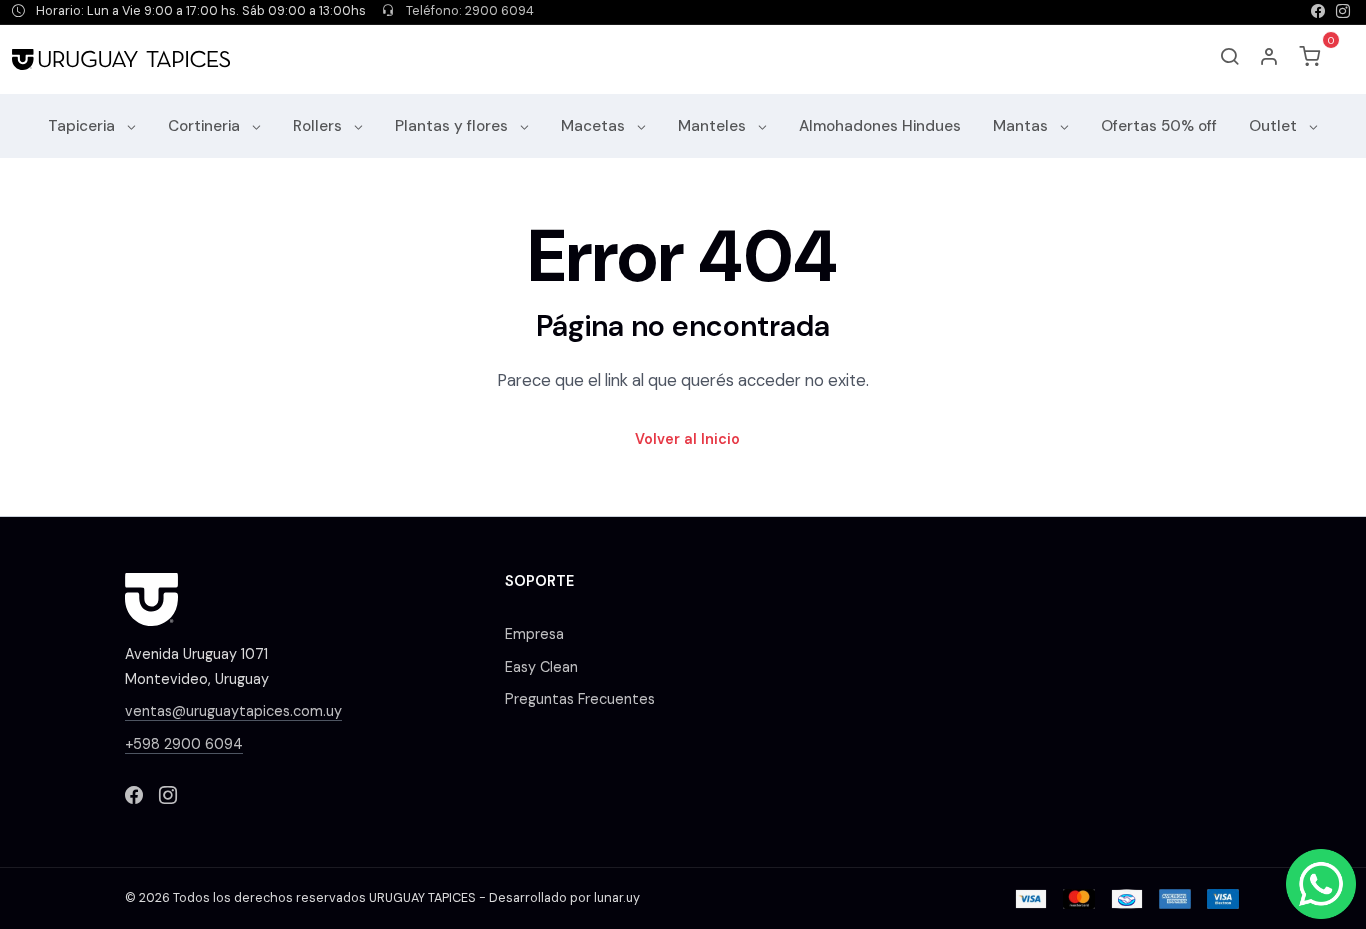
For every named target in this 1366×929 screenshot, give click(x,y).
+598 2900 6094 (184, 744)
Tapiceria (83, 126)
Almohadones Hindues (880, 126)
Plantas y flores (453, 126)
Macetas (595, 126)
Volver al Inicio (687, 439)
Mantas (1022, 126)
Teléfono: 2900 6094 (468, 11)
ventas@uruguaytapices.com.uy (233, 711)
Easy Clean (541, 667)
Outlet (1275, 126)
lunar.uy (617, 898)
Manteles (714, 126)
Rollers (319, 126)
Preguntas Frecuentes (580, 699)
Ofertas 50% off (1159, 126)
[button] (1270, 60)
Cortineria (206, 126)
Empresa (534, 634)
